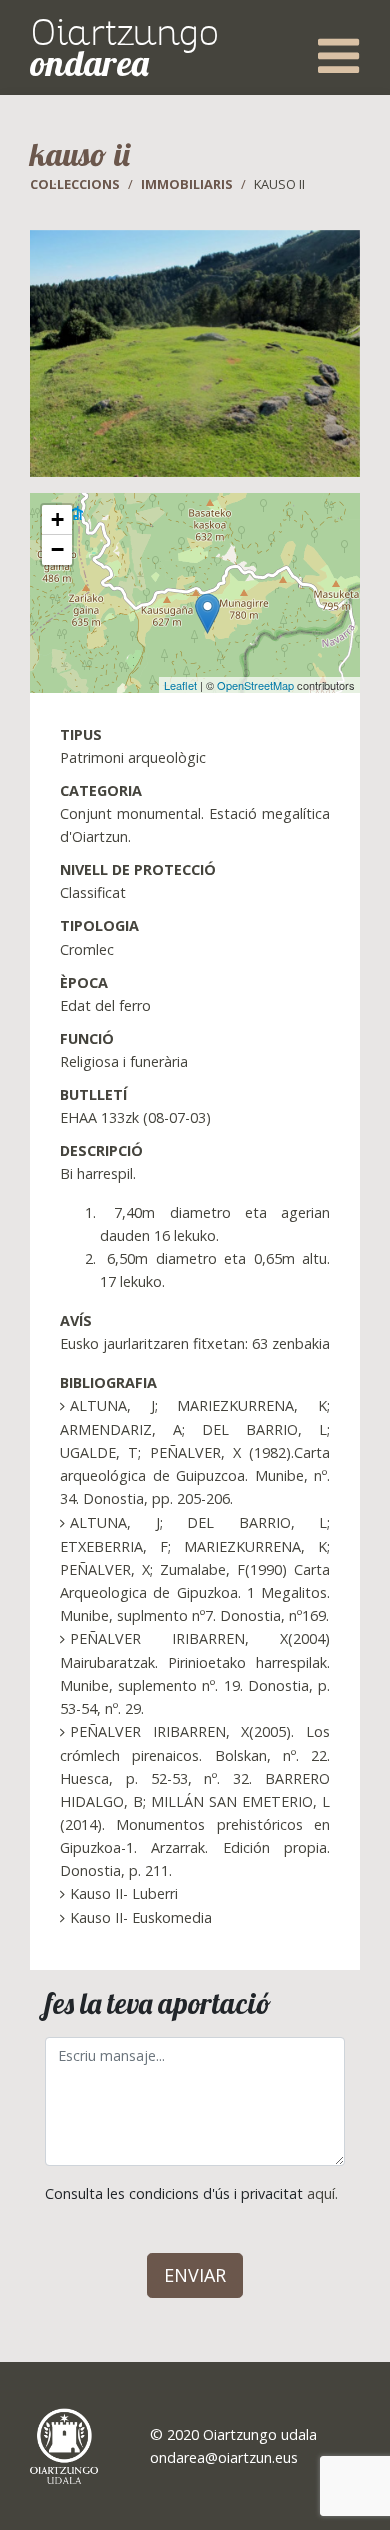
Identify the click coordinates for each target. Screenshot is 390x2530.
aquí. (322, 2193)
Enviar (195, 2275)
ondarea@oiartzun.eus (224, 2457)
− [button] (57, 549)
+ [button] (57, 519)
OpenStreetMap (255, 685)
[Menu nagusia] (338, 55)
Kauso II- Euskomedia (141, 1917)
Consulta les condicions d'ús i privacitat (191, 2193)
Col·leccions (75, 184)
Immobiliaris (187, 184)
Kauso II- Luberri (124, 1893)
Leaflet (180, 685)
